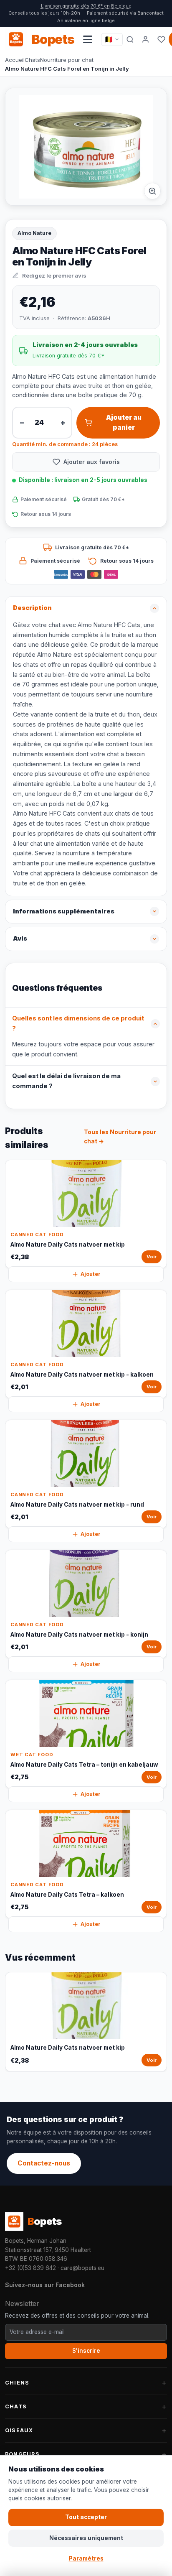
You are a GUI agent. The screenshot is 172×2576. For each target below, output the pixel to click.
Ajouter (91, 1274)
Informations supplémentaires (64, 911)
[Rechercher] (130, 39)
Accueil (15, 60)
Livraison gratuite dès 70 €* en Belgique (86, 6)
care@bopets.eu (82, 2268)
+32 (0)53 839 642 (30, 2268)
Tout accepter (86, 2517)
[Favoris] (161, 39)
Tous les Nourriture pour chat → (120, 1137)
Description (32, 608)
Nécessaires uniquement (86, 2538)
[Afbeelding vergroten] (152, 191)
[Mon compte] (146, 39)
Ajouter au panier (124, 422)
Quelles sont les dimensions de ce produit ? (78, 1023)
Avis (20, 939)
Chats (32, 60)
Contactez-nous (44, 2163)
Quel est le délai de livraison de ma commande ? (66, 1081)
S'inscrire (86, 2351)
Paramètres (86, 2558)
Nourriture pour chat (67, 60)
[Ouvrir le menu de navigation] (88, 39)
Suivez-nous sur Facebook (45, 2285)
